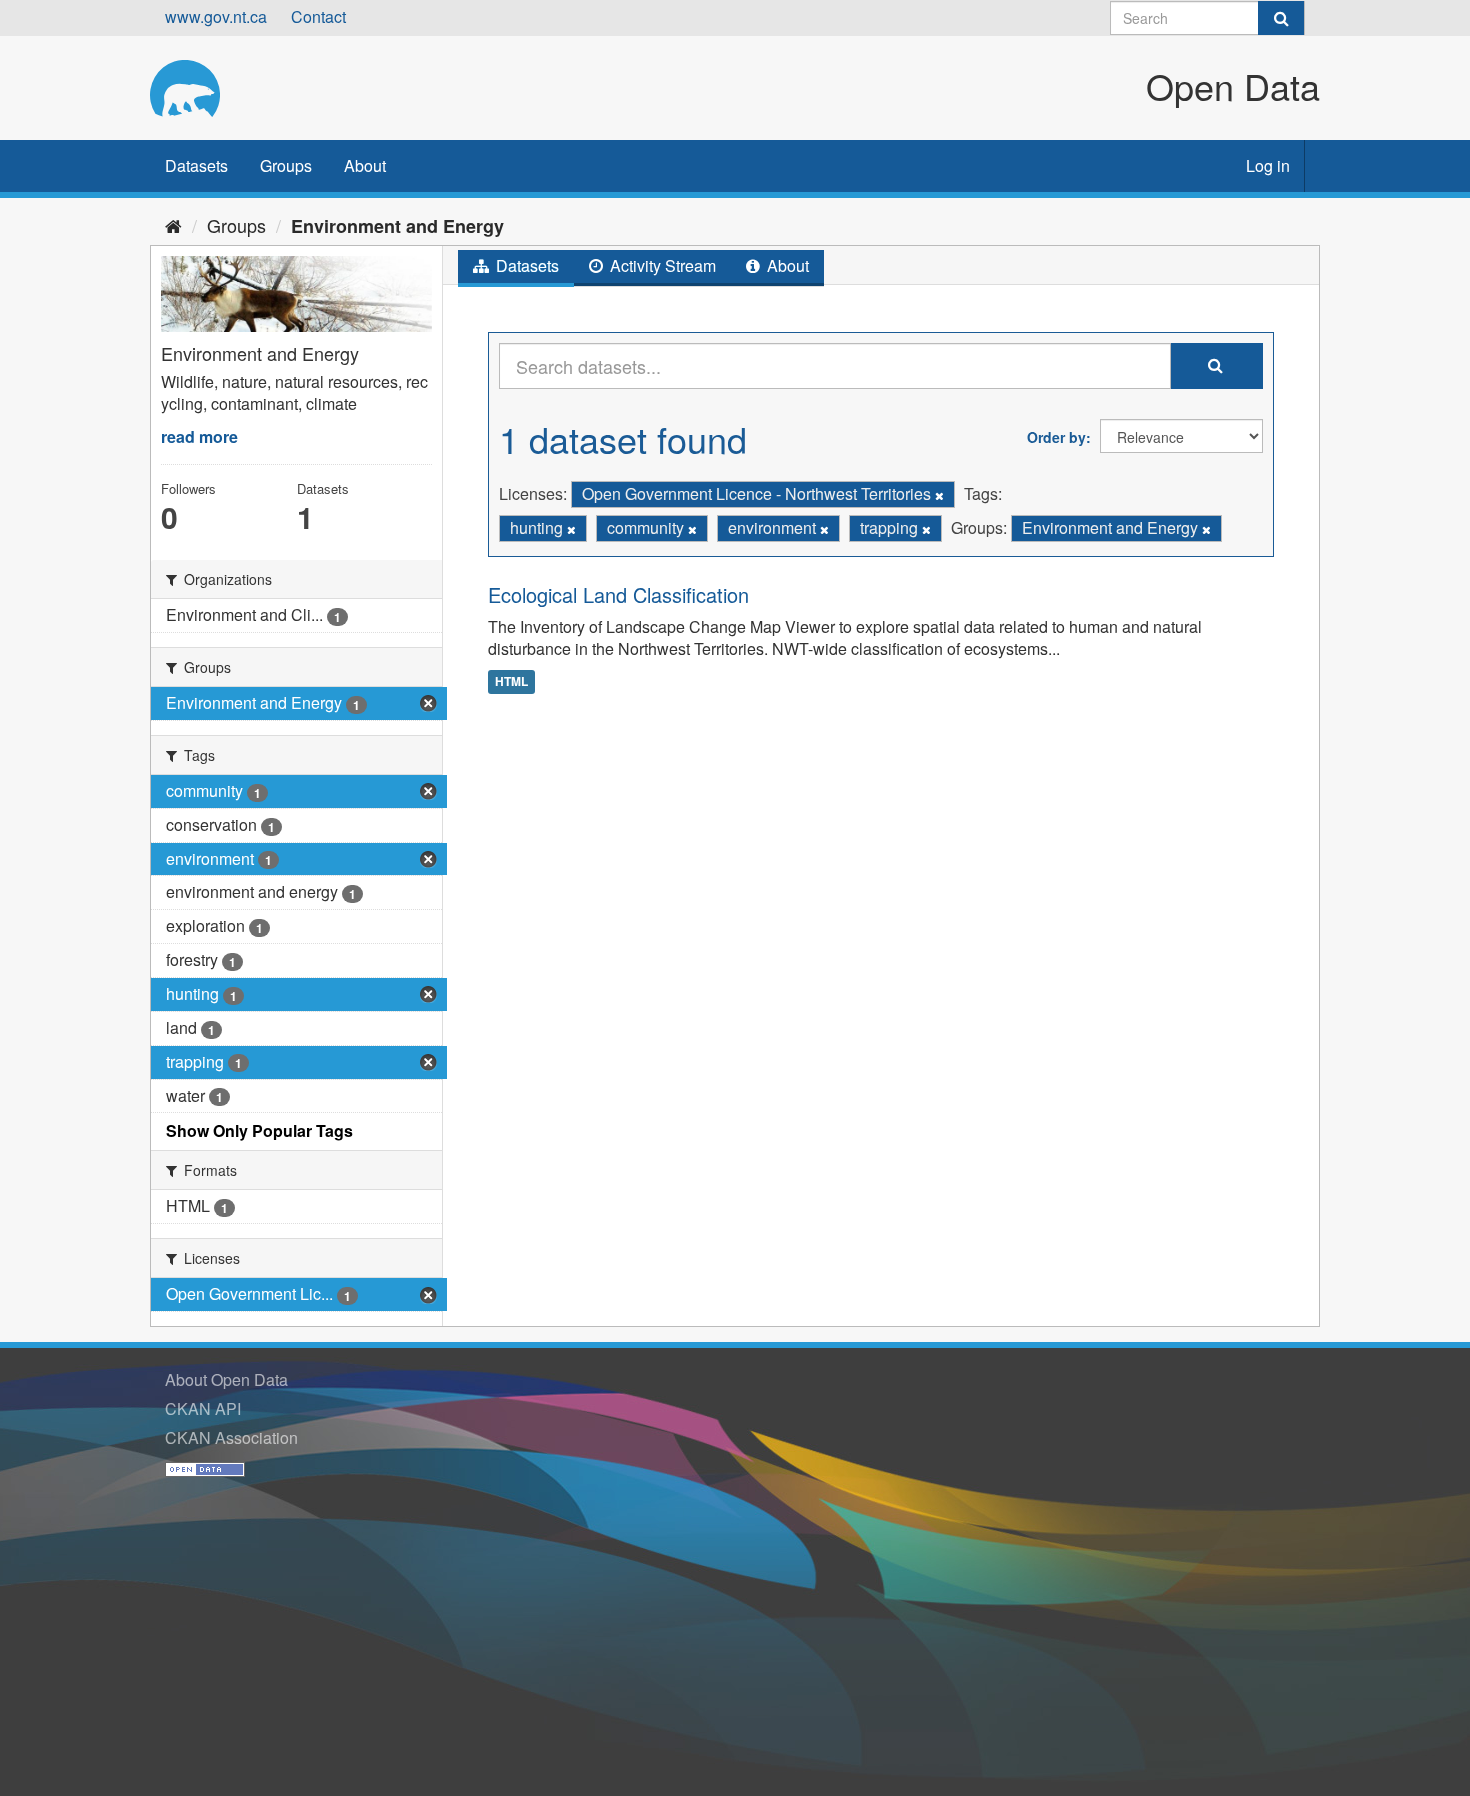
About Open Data (226, 1379)
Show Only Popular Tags (259, 1130)
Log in (1268, 165)
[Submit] (1281, 18)
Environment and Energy (397, 226)
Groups (286, 165)
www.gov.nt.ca (216, 16)
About (365, 165)
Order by (1056, 437)
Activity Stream (661, 265)
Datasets (196, 165)
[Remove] (939, 495)
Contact (318, 16)
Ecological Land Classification (618, 594)
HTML (511, 681)
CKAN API (203, 1408)
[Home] (173, 225)
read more (199, 436)
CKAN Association (231, 1437)
